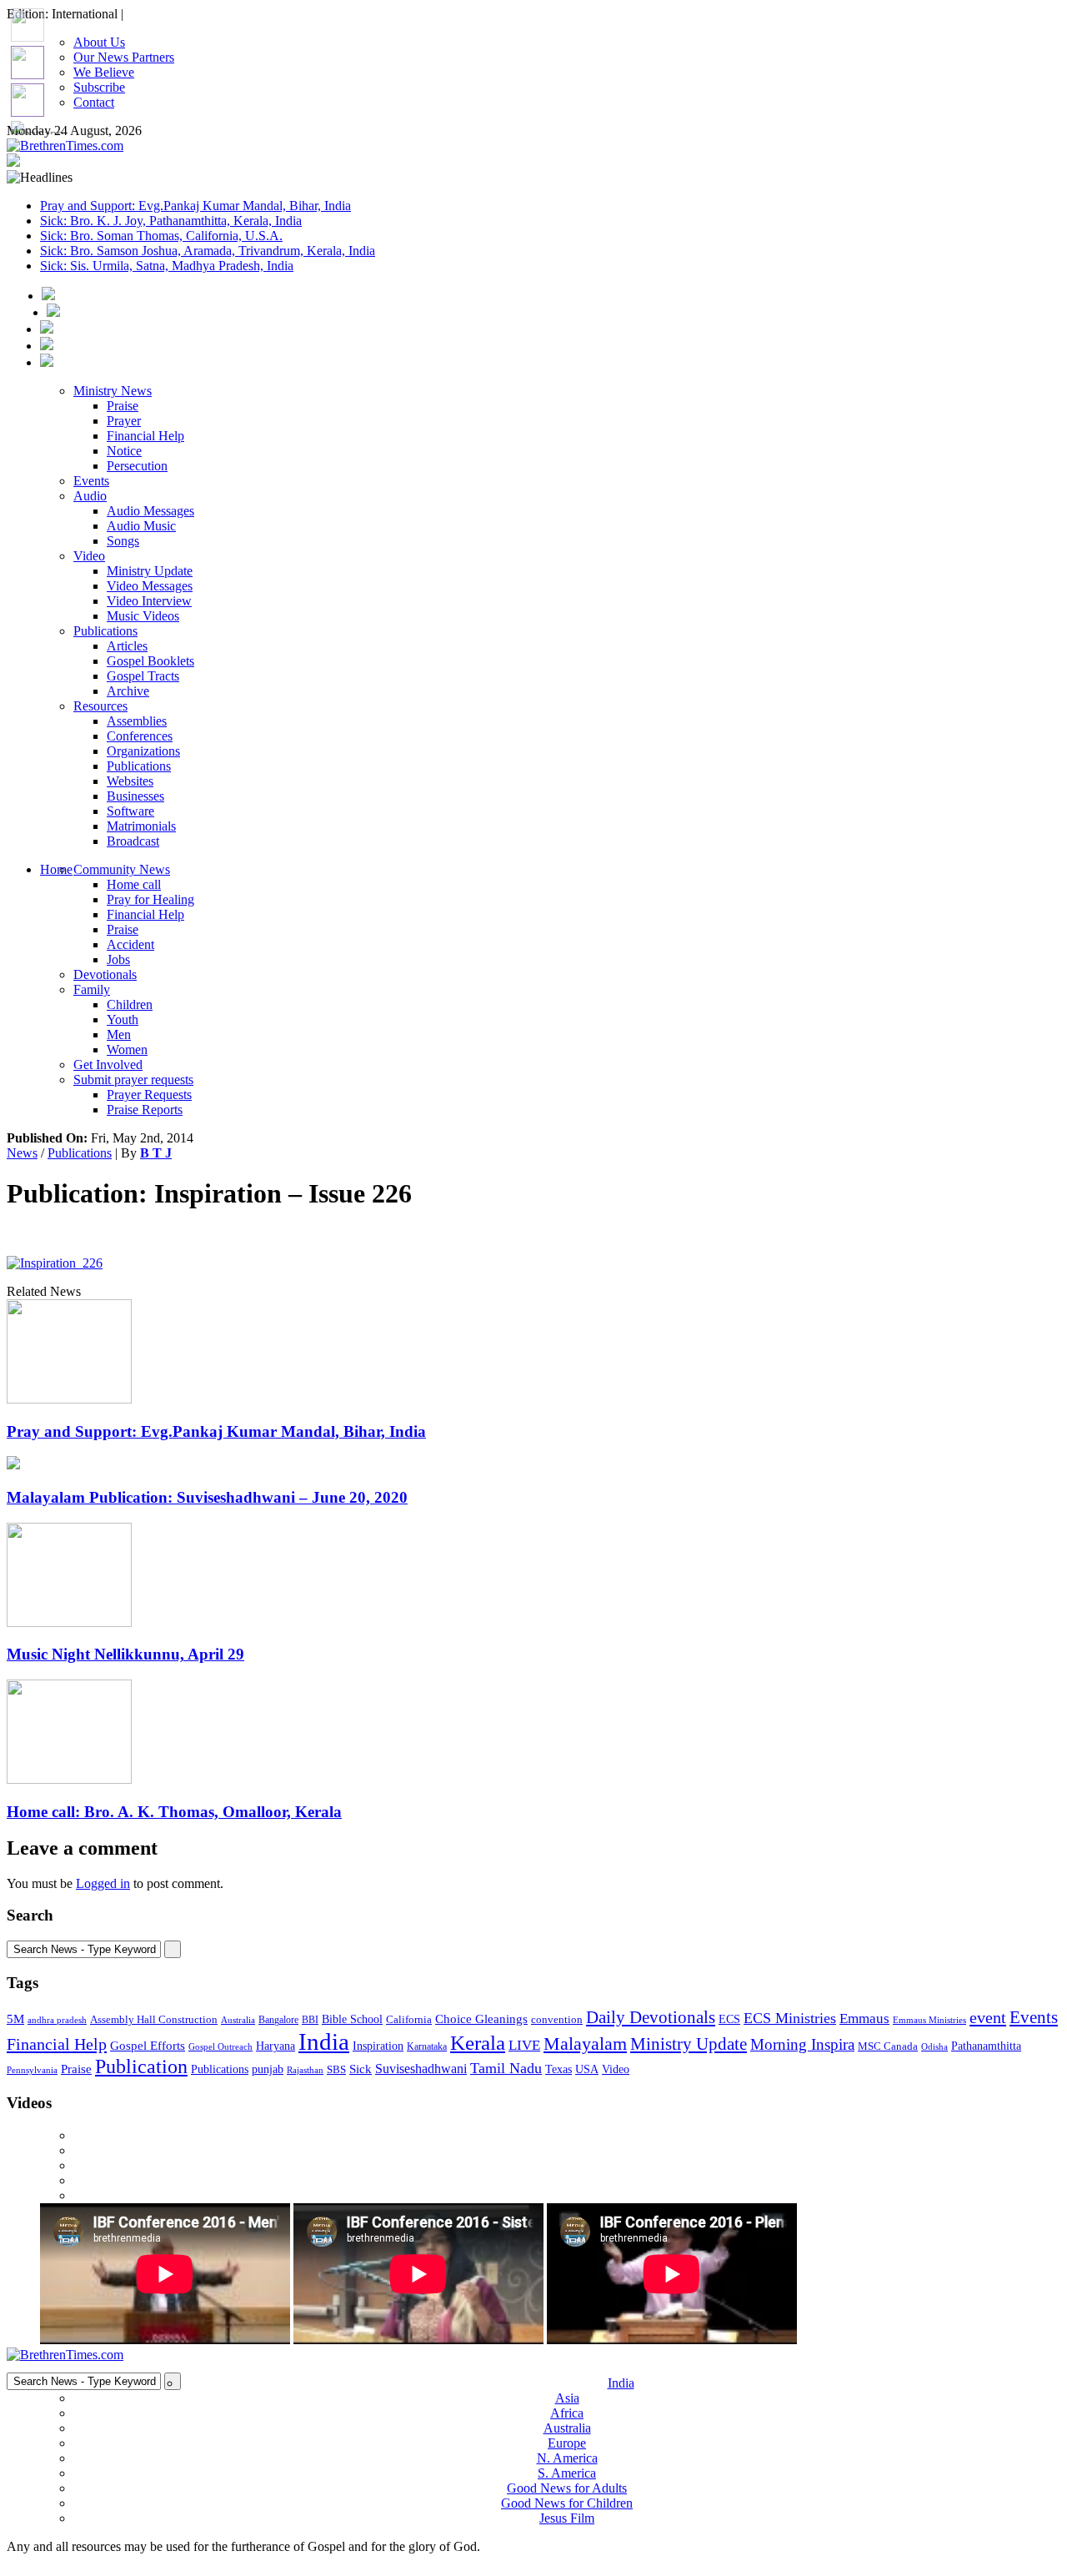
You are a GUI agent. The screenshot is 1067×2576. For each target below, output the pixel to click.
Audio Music (141, 526)
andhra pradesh (57, 2020)
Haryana (276, 2046)
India (324, 2041)
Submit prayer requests (133, 1080)
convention (557, 2019)
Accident (130, 944)
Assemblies (137, 721)
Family (92, 989)
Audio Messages (150, 511)
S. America (567, 2473)
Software (130, 811)
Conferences (140, 736)
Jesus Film (567, 2518)
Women (127, 1049)
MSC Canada (888, 2046)
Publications (105, 631)
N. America (567, 2458)
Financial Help (145, 436)
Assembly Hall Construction (154, 2020)
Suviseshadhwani (421, 2069)
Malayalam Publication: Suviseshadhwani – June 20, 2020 (207, 1497)
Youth (123, 1019)
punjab (268, 2069)
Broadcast (133, 841)
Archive (128, 691)
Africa (567, 2413)
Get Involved (108, 1065)
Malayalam (585, 2044)
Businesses (135, 796)
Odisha (934, 2046)
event (988, 2017)
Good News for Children (567, 2503)
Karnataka (427, 2047)
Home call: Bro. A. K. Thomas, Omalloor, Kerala (174, 1812)
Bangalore (278, 2020)
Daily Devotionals (651, 2017)
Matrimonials (141, 826)
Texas (559, 2069)
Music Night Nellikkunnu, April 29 (125, 1654)
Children (130, 1004)
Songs (123, 541)
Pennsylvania (32, 2070)
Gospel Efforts (148, 2046)
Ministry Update (150, 571)
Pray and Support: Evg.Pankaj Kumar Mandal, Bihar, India (195, 206)
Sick (361, 2069)
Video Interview (149, 601)
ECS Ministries (790, 2018)
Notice (124, 451)
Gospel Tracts (143, 676)
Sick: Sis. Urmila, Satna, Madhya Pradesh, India (167, 266)
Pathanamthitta (986, 2046)
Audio (90, 496)
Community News (122, 869)
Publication (141, 2066)
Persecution (137, 466)
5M (15, 2019)
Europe (567, 2443)
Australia (238, 2020)
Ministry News (113, 391)
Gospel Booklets (150, 661)
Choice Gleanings (481, 2019)
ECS (729, 2019)
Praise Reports (145, 1110)
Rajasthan (305, 2070)
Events (91, 481)
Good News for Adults (567, 2488)
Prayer (124, 421)
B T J (156, 1153)
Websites (130, 781)
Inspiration (378, 2046)
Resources (100, 706)
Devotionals (105, 974)
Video (89, 556)
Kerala (478, 2042)
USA (587, 2069)
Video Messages (150, 586)
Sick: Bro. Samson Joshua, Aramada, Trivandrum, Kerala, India (208, 251)
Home (56, 869)
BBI (310, 2020)
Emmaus (864, 2019)
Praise (123, 406)
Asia (567, 2398)
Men (119, 1034)
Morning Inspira (802, 2045)
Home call (134, 884)
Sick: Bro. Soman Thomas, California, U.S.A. (161, 236)
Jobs (118, 959)
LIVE (524, 2045)
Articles (127, 646)
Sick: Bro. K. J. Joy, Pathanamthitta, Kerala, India (171, 221)
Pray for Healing (150, 899)
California (409, 2019)
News (22, 1153)
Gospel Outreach (220, 2047)
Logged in (103, 1883)
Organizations (143, 751)
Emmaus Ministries (929, 2020)
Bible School (352, 2019)
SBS (336, 2069)
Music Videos (143, 616)
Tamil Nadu (506, 2068)
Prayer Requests (149, 1095)
